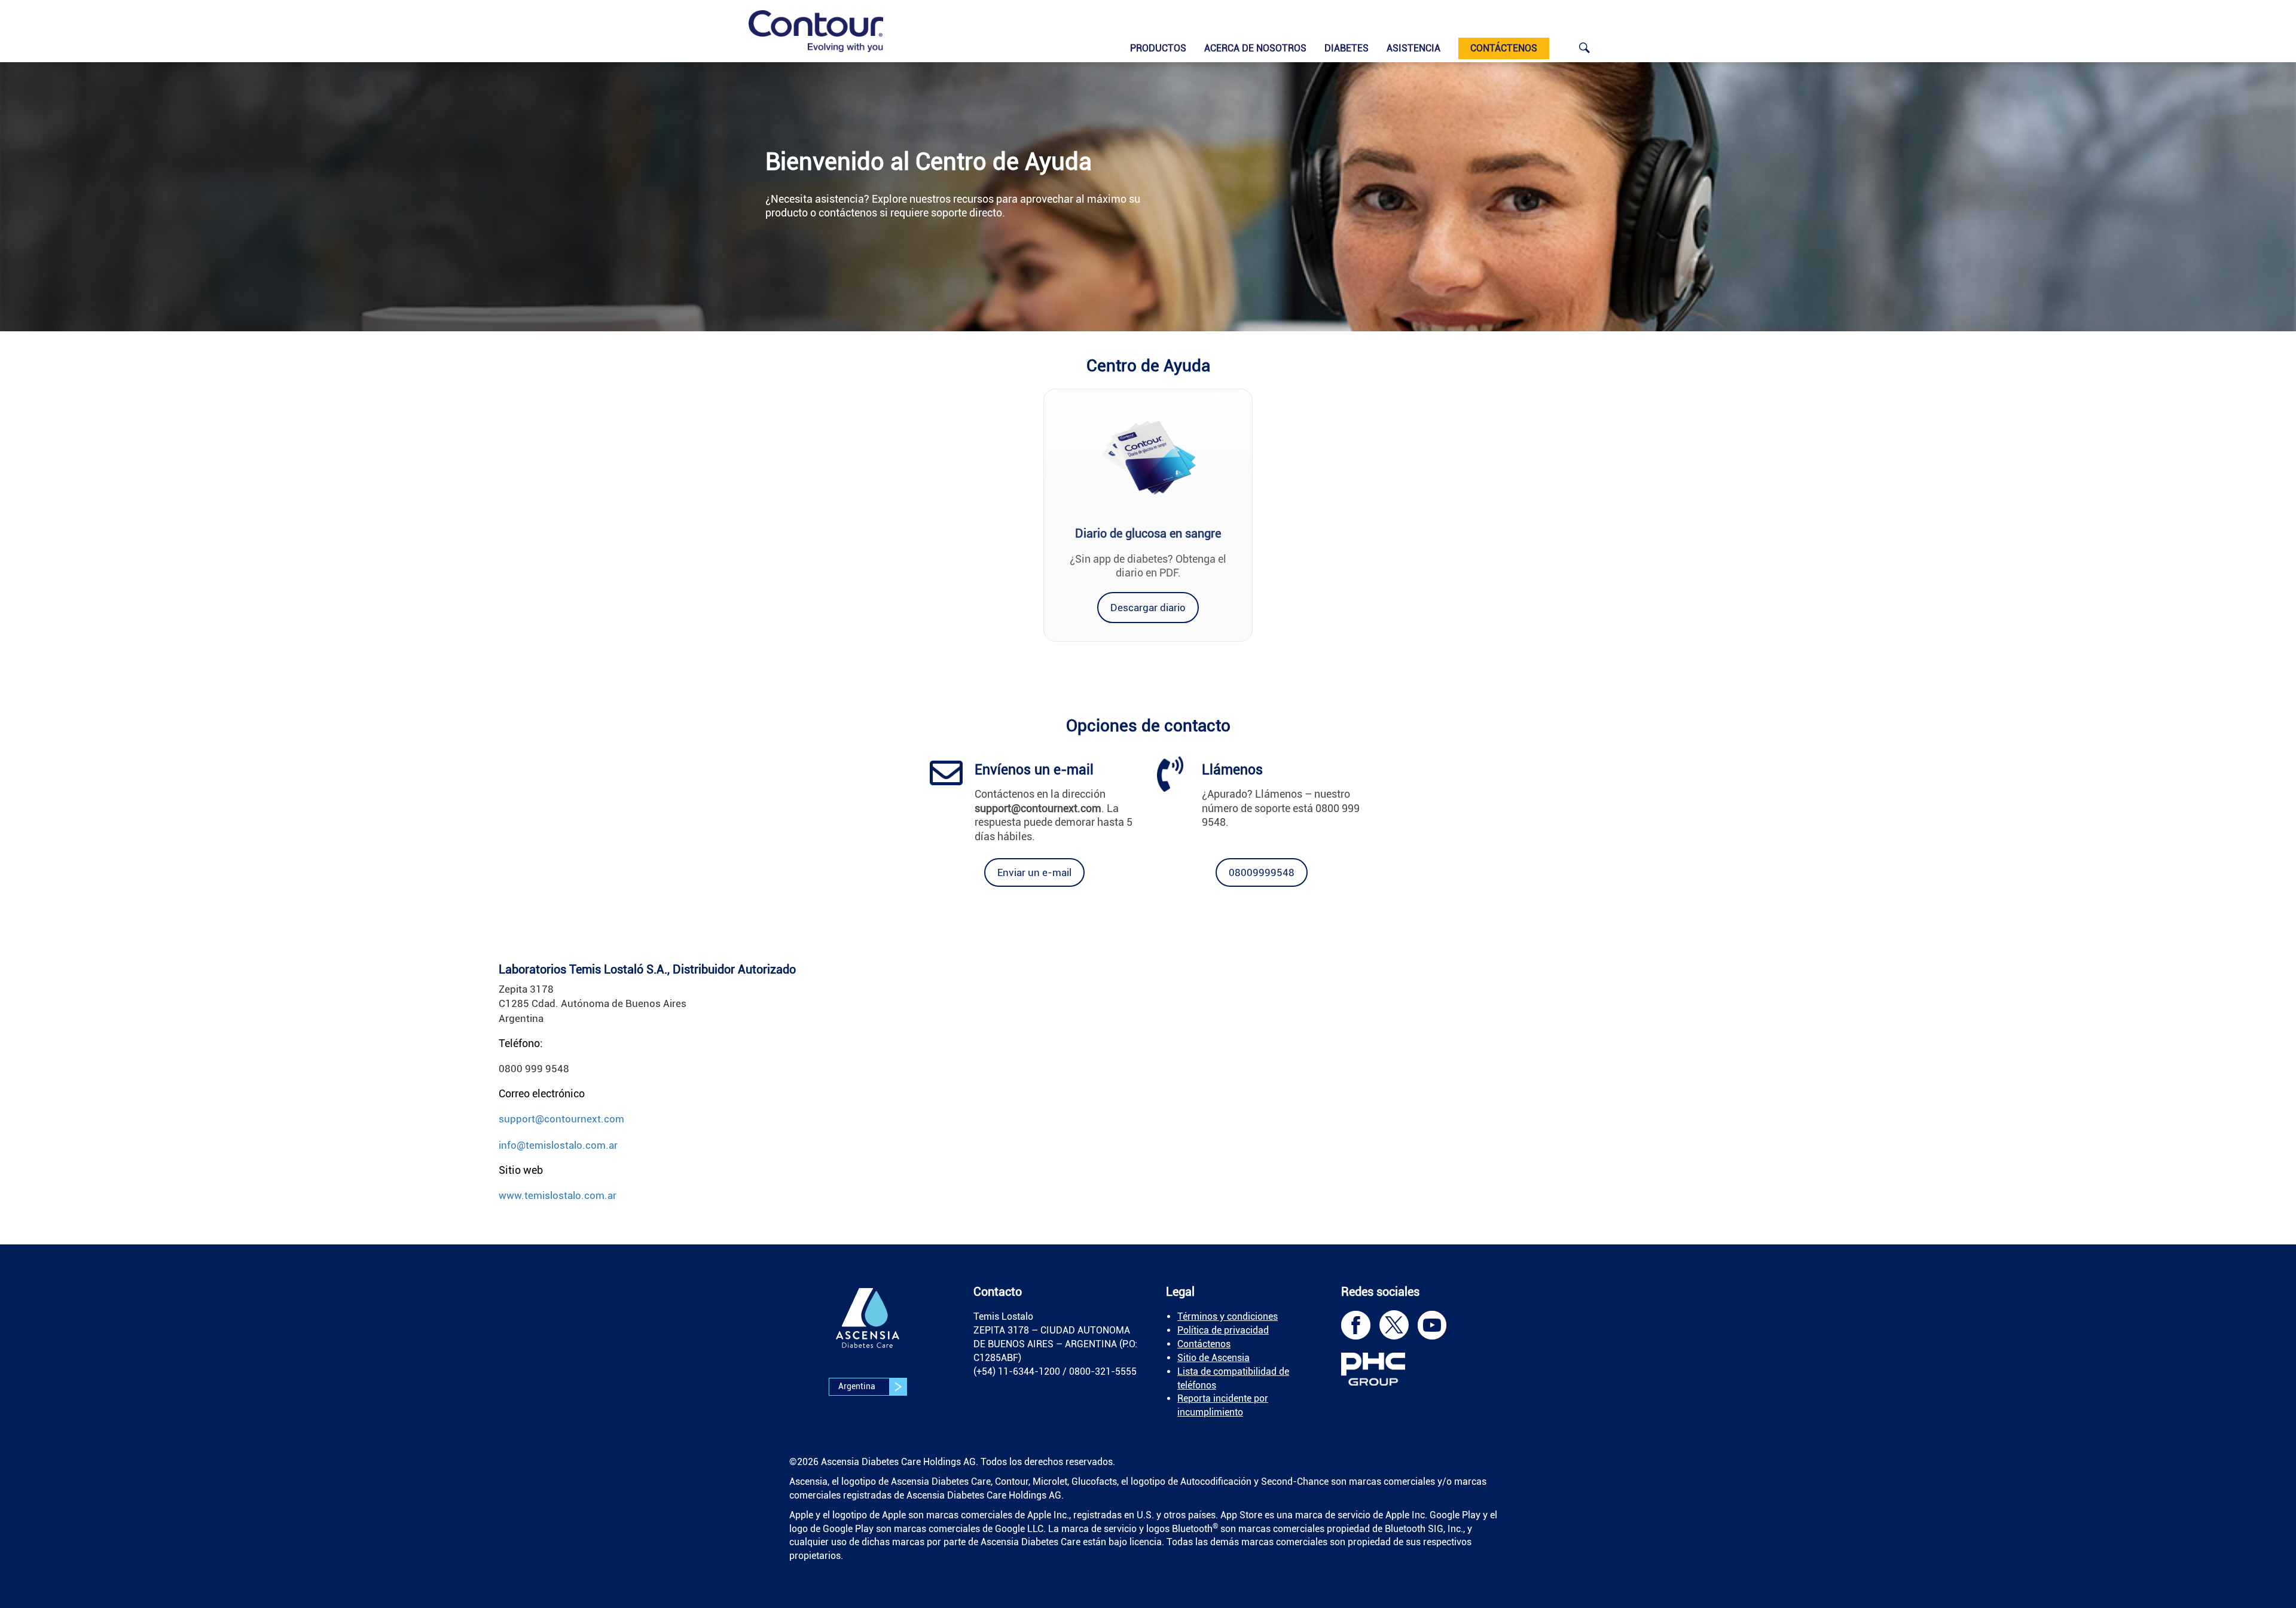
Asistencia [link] (1413, 48)
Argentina (858, 1386)
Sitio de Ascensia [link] (1213, 1358)
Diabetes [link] (1347, 48)
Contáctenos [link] (1204, 1344)
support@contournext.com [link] (561, 1119)
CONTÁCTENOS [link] (1504, 48)
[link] (816, 31)
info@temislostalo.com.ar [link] (558, 1145)
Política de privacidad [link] (1223, 1330)
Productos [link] (1158, 48)
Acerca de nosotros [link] (1255, 48)
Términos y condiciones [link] (1228, 1316)
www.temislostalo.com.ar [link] (558, 1195)
